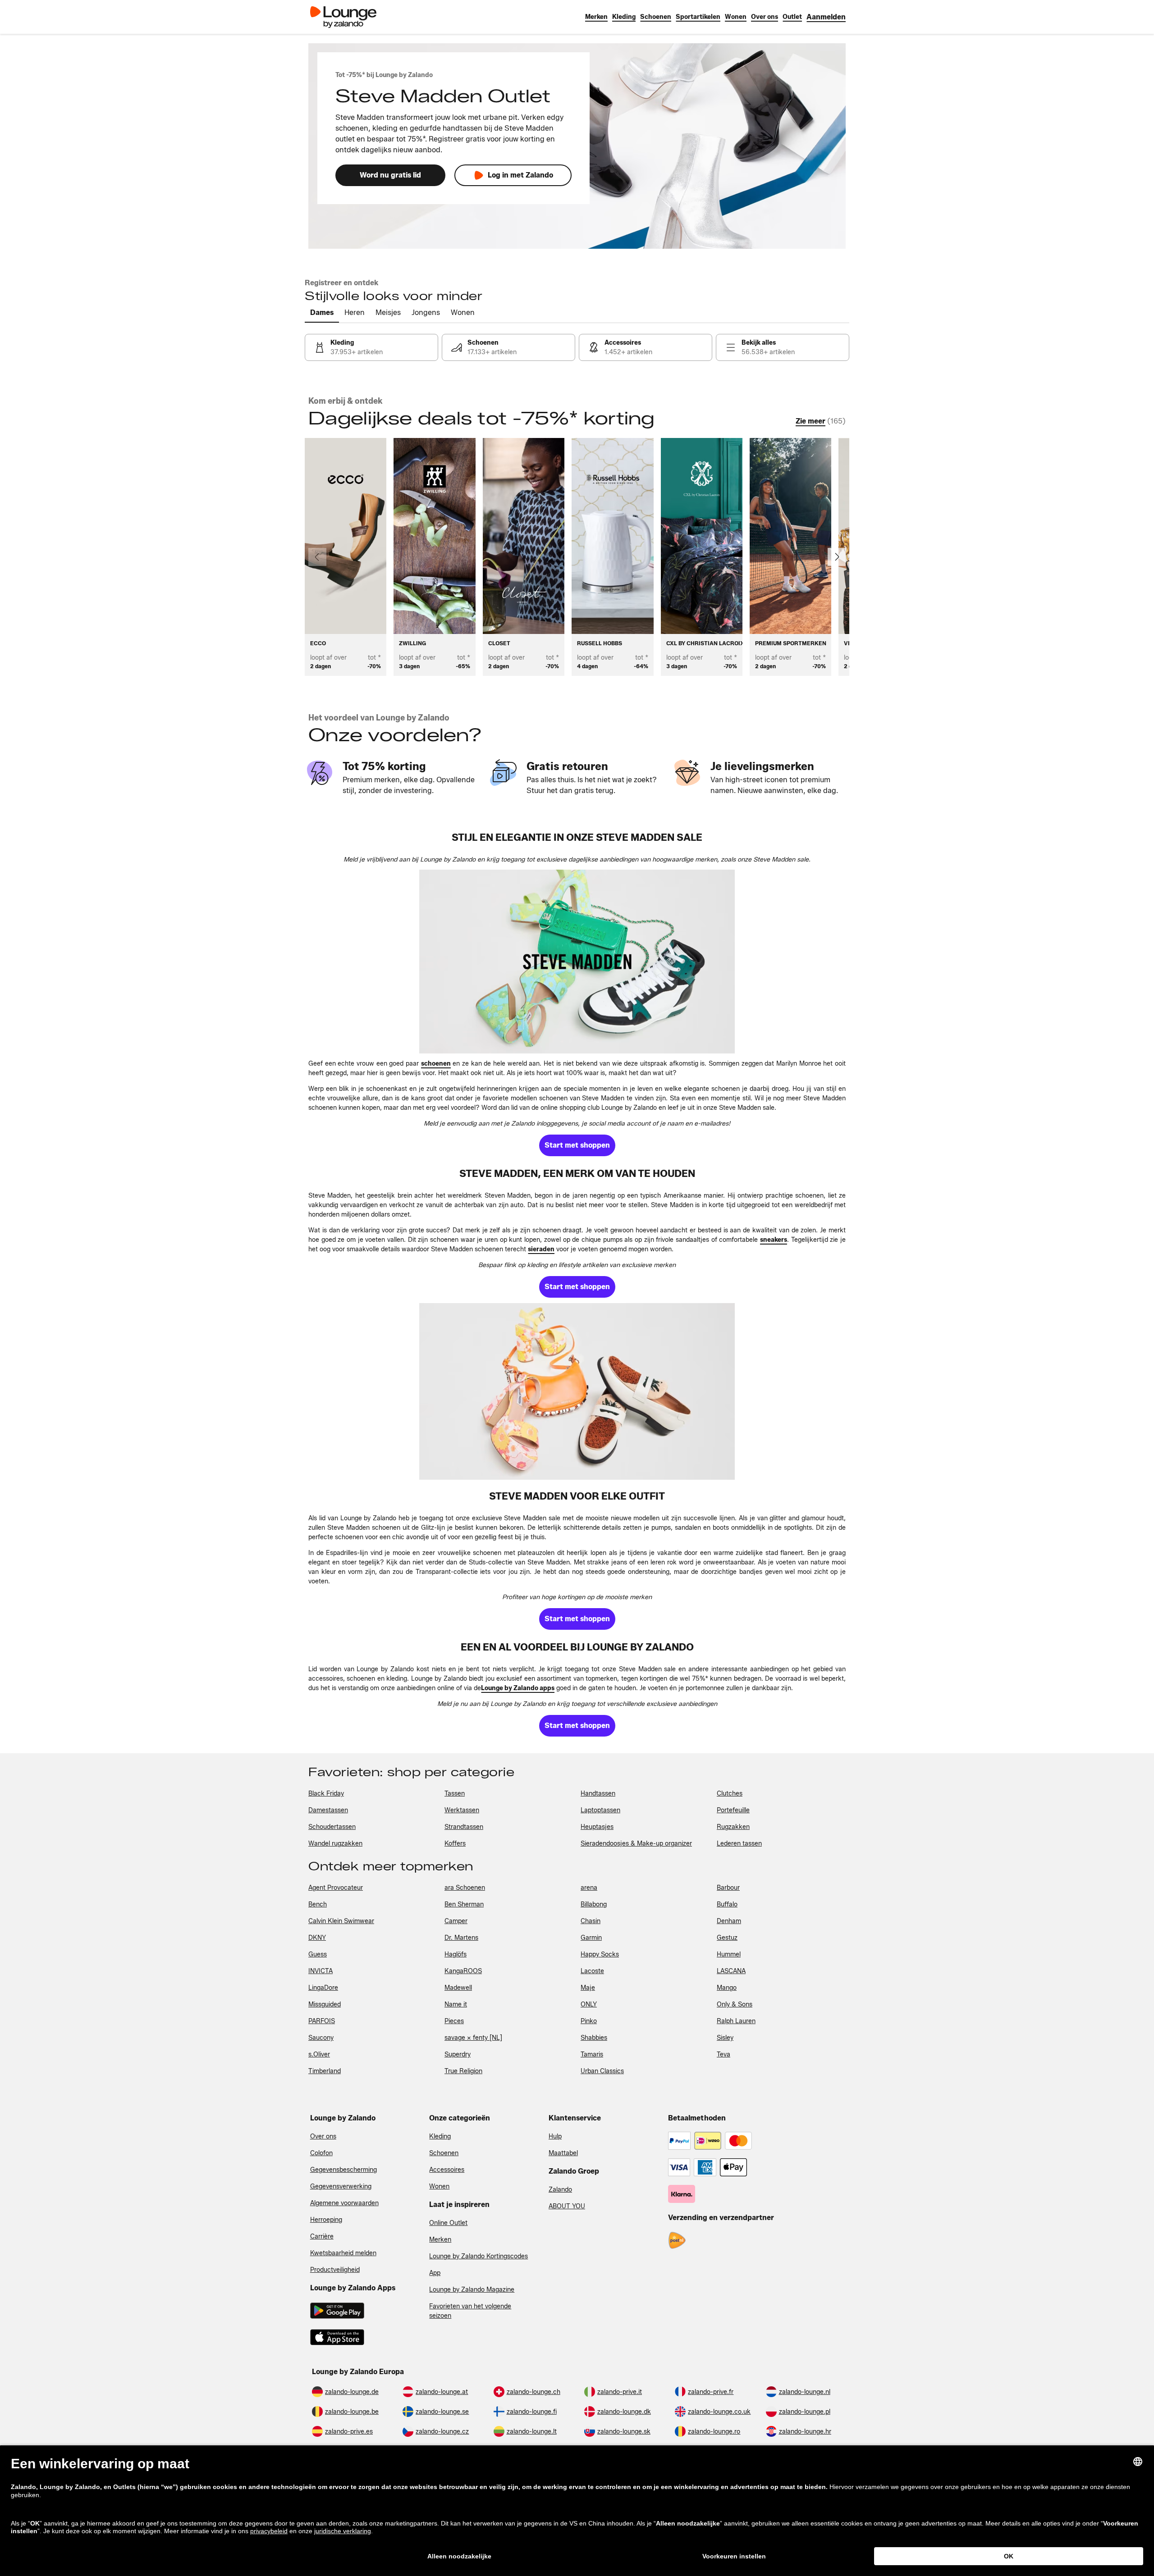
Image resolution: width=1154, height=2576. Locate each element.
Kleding (440, 2136)
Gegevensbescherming (343, 2170)
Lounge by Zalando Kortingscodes (479, 2256)
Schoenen (444, 2153)
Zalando (560, 2190)
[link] (826, 17)
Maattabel (563, 2153)
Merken (440, 2240)
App (435, 2273)
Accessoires (447, 2170)
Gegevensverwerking (341, 2186)
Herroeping (326, 2220)
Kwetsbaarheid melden (343, 2253)
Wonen (439, 2186)
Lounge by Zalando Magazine (472, 2290)
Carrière (322, 2236)
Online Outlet (448, 2223)
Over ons (323, 2136)
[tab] (322, 313)
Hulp (555, 2136)
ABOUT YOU (567, 2206)
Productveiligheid (335, 2270)
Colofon (321, 2153)
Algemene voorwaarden (344, 2203)
